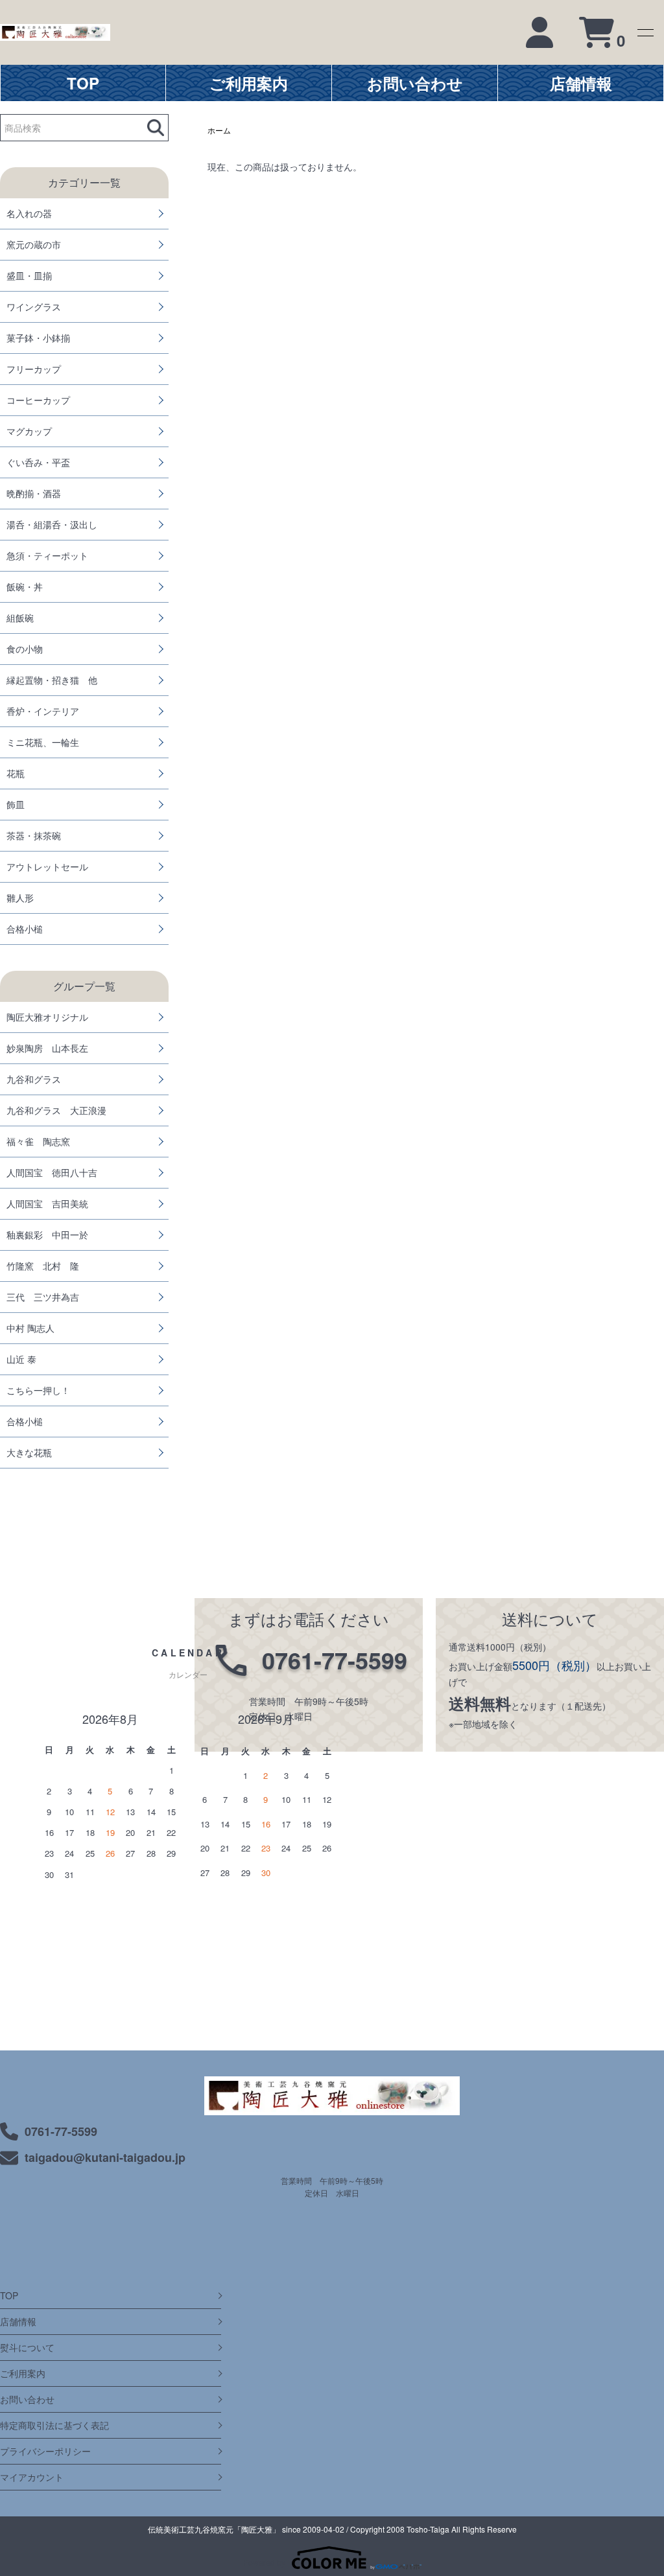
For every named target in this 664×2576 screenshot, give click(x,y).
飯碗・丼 (25, 586)
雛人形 (20, 898)
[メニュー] (645, 32)
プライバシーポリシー (45, 2451)
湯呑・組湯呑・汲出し (52, 524)
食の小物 (25, 649)
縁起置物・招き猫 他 (52, 680)
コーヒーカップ (38, 400)
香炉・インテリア (43, 711)
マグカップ (29, 431)
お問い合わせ (27, 2399)
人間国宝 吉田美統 (47, 1203)
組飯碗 (20, 618)
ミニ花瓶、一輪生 (43, 742)
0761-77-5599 (61, 2131)
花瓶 (16, 773)
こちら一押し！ (38, 1390)
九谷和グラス (34, 1079)
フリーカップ (34, 369)
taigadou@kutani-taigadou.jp (105, 2157)
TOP (9, 2295)
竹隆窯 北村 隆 (43, 1266)
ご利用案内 (23, 2373)
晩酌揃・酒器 (34, 493)
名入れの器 (29, 213)
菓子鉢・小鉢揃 (38, 338)
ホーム (219, 130)
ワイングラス (34, 307)
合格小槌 (25, 929)
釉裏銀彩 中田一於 (47, 1235)
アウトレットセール (47, 866)
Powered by (264, 2562)
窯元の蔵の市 (34, 244)
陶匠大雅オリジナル (47, 1017)
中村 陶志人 (30, 1328)
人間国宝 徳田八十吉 (52, 1172)
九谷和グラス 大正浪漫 (56, 1110)
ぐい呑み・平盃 (38, 462)
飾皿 (16, 804)
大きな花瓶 (29, 1452)
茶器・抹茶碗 (34, 835)
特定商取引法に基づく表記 (54, 2425)
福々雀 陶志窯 (38, 1141)
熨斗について (27, 2347)
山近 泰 (21, 1359)
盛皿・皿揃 (29, 275)
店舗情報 (18, 2321)
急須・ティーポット (47, 555)
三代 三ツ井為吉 (43, 1297)
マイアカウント (32, 2477)
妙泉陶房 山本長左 (47, 1048)
